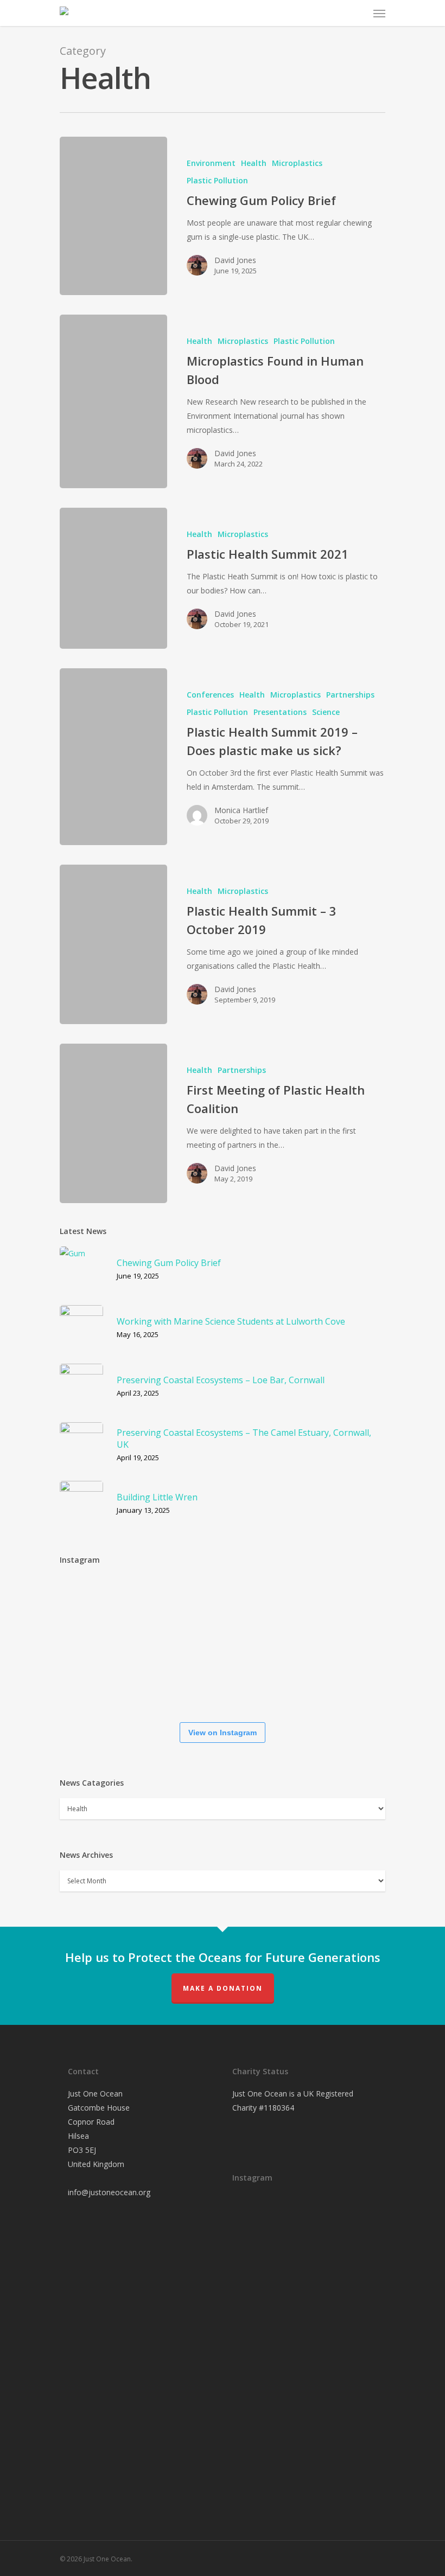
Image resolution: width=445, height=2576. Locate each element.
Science (326, 712)
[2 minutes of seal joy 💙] (92, 1608)
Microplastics (297, 163)
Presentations (280, 712)
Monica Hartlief (241, 810)
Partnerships (350, 695)
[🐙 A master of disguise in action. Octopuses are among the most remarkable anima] (157, 1679)
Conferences (210, 695)
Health (254, 163)
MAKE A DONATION (223, 1988)
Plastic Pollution (217, 180)
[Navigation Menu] (379, 13)
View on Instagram (223, 1733)
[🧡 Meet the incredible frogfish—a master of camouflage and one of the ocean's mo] (353, 1610)
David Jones (235, 260)
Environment (211, 163)
